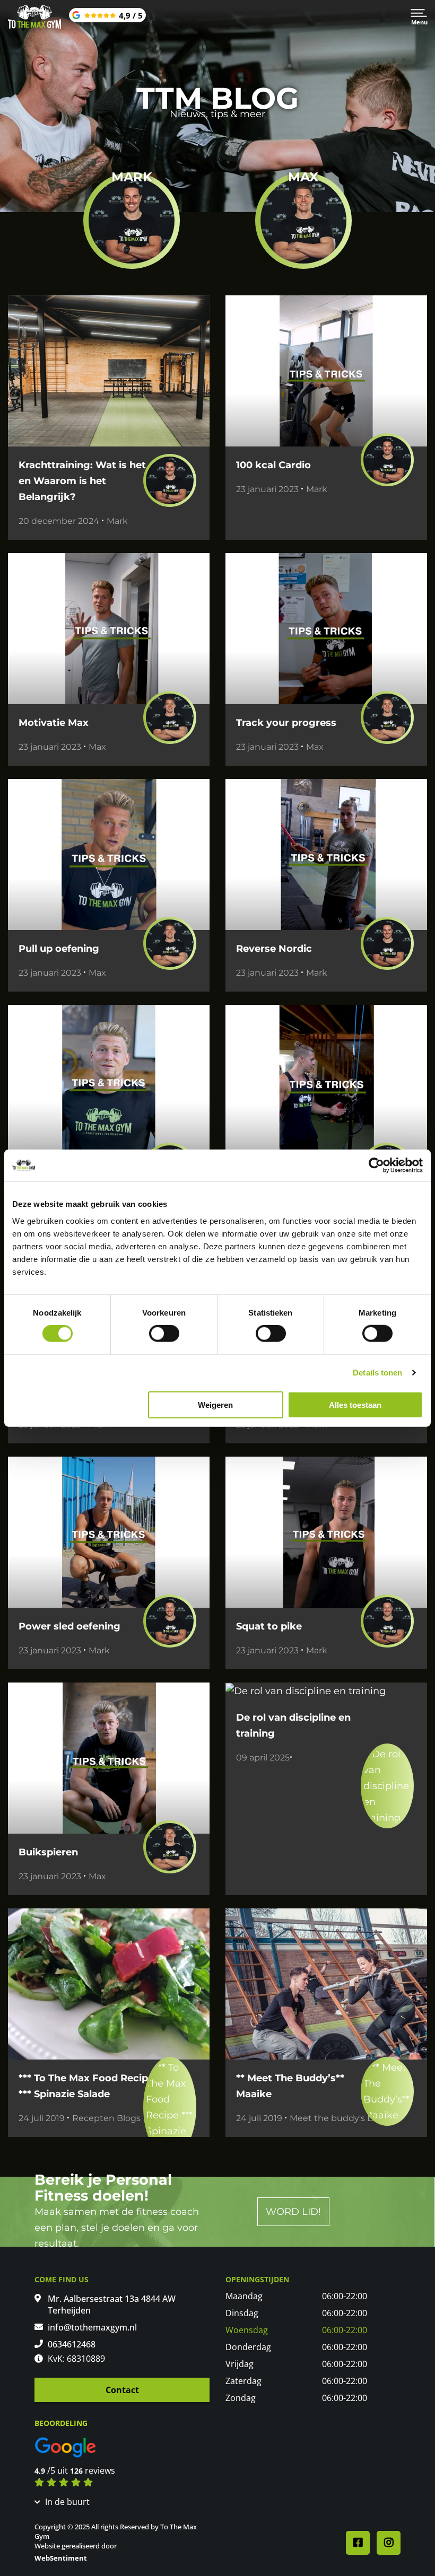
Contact (122, 2390)
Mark (117, 521)
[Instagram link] (389, 2543)
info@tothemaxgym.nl (92, 2327)
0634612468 (72, 2344)
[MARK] (132, 220)
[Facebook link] (358, 2543)
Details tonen (377, 1373)
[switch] (164, 1334)
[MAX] (303, 220)
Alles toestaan (355, 1404)
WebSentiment (61, 2558)
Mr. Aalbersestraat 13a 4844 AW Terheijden (112, 2305)
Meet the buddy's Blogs (340, 2118)
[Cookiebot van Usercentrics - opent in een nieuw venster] (376, 1166)
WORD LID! (293, 2212)
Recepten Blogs (106, 2118)
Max (97, 747)
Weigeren (215, 1404)
